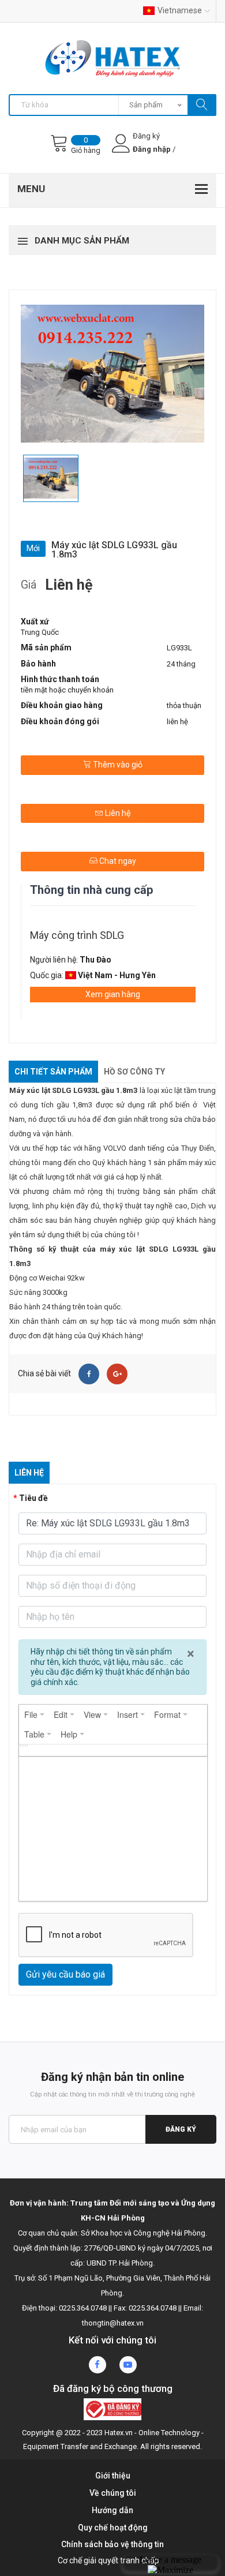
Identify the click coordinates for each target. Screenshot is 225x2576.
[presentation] (34, 1714)
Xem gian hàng (113, 994)
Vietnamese (180, 10)
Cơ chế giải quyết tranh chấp (108, 2560)
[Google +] (117, 1374)
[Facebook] (89, 1374)
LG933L (179, 648)
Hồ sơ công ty (134, 1072)
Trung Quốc (40, 632)
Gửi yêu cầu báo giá (65, 1974)
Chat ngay (117, 861)
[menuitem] (34, 1714)
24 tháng (181, 664)
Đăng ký (181, 2129)
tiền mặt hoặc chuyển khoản (67, 690)
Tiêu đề (33, 1498)
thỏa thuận (184, 705)
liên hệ (177, 722)
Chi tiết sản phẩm (53, 1072)
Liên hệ (117, 813)
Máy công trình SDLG (77, 935)
